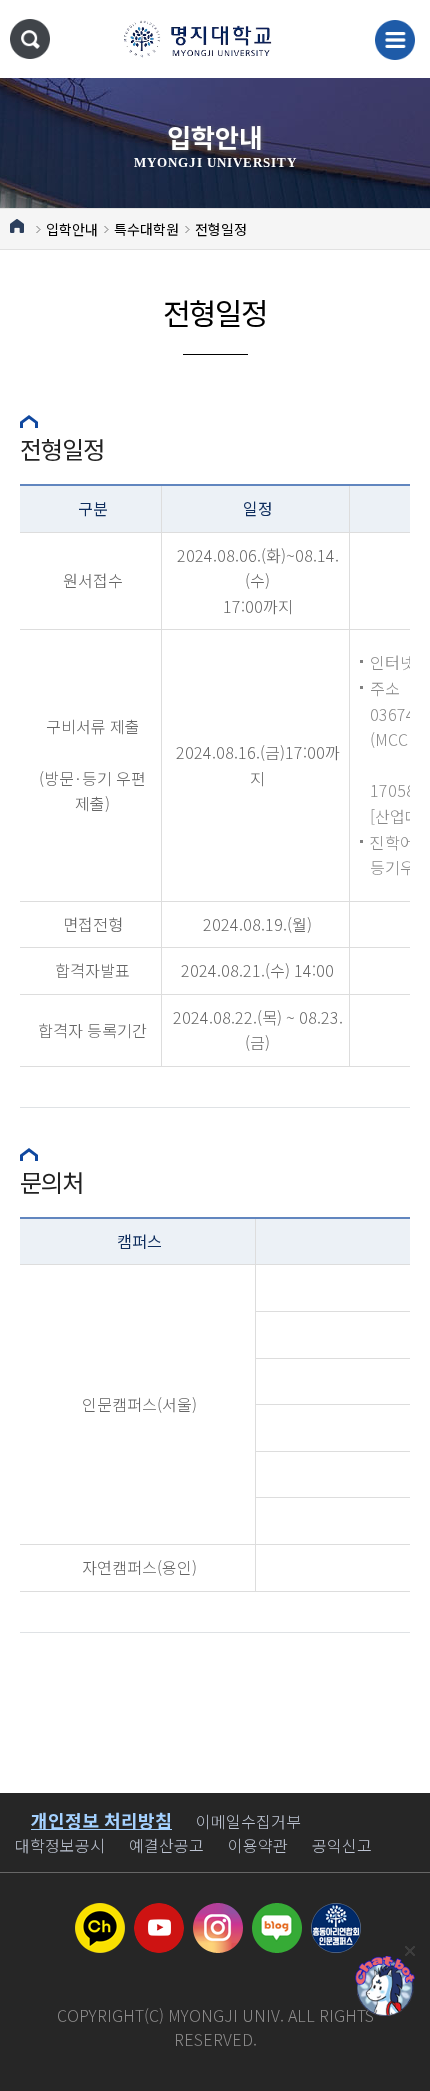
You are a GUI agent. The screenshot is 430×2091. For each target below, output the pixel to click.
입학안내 (72, 229)
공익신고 (342, 1845)
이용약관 (258, 1845)
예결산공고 (166, 1845)
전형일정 (221, 229)
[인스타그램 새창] (218, 1915)
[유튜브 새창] (159, 1915)
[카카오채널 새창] (100, 1915)
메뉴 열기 (395, 40)
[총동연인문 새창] (336, 1915)
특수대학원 (146, 229)
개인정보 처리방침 (101, 1820)
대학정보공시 (60, 1845)
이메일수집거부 (248, 1821)
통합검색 (30, 39)
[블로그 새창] (277, 1915)
